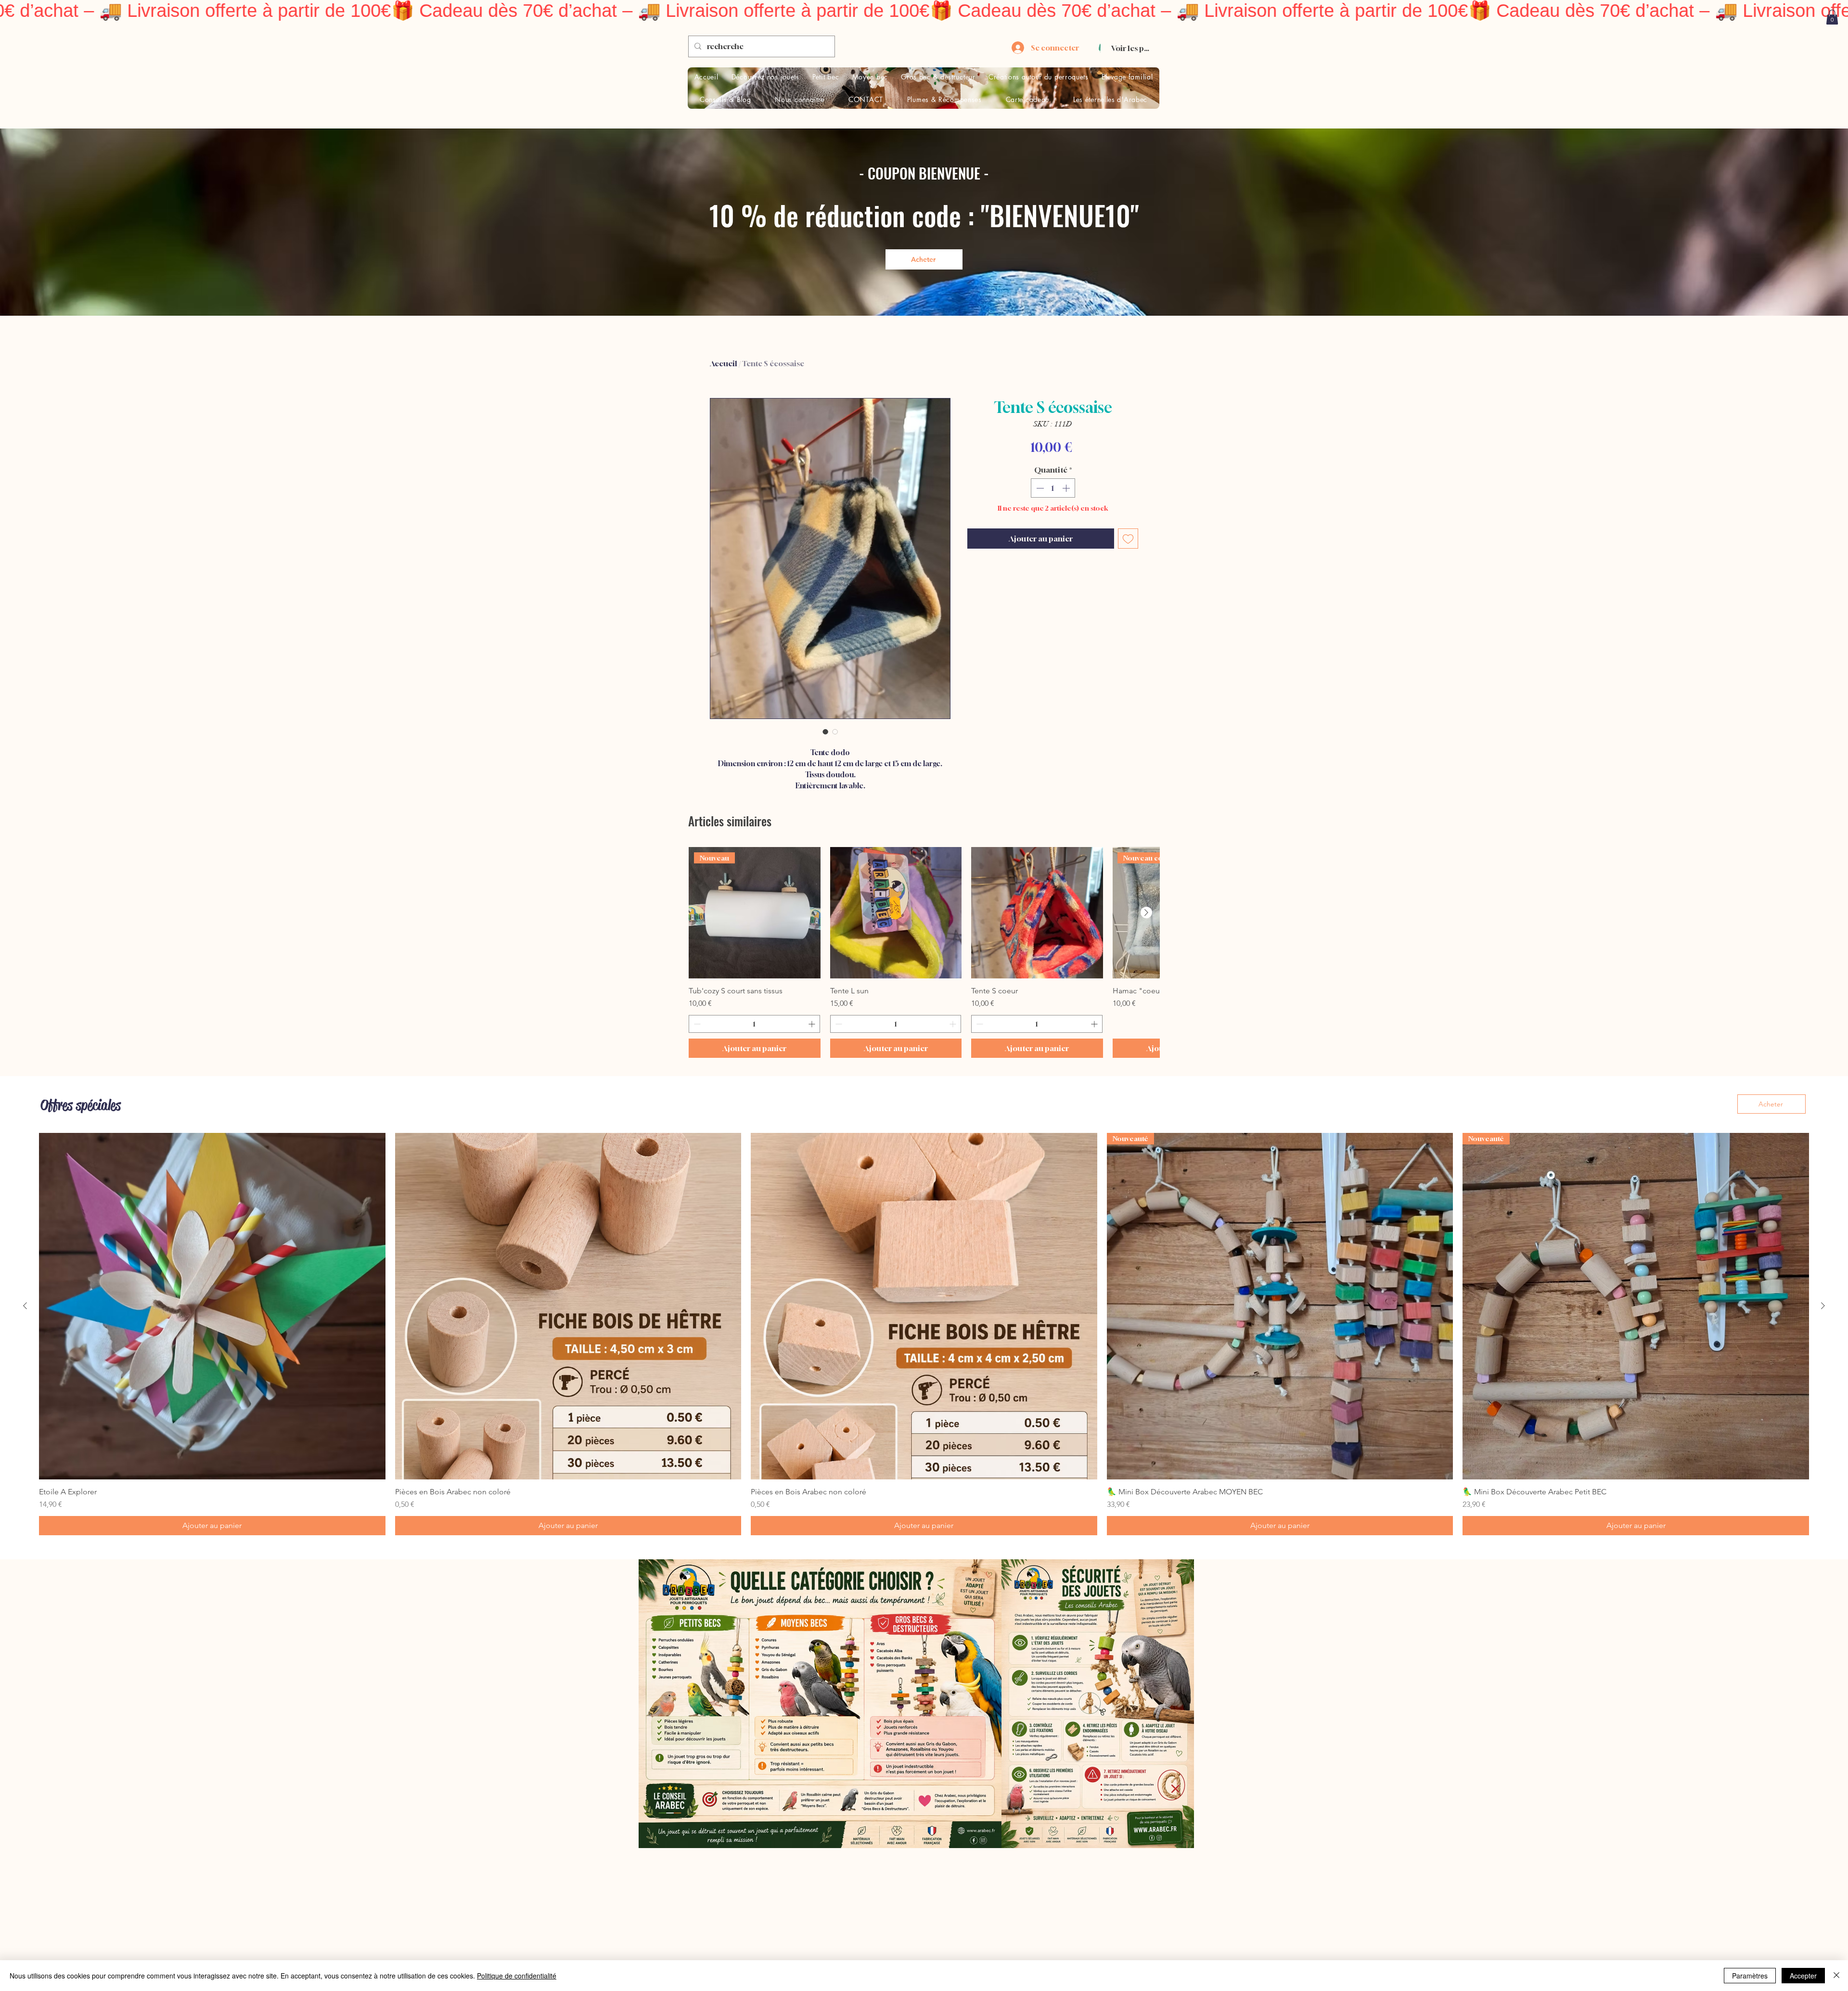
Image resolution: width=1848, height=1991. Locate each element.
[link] (1832, 17)
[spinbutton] (1053, 488)
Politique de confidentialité (517, 1976)
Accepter (1803, 1976)
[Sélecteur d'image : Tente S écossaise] (825, 732)
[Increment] (1067, 488)
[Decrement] (1039, 488)
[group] (924, 953)
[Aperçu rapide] (896, 913)
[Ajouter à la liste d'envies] (1128, 539)
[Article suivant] (1146, 912)
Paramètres (1750, 1976)
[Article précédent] (25, 1306)
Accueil (724, 363)
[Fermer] (1836, 1976)
